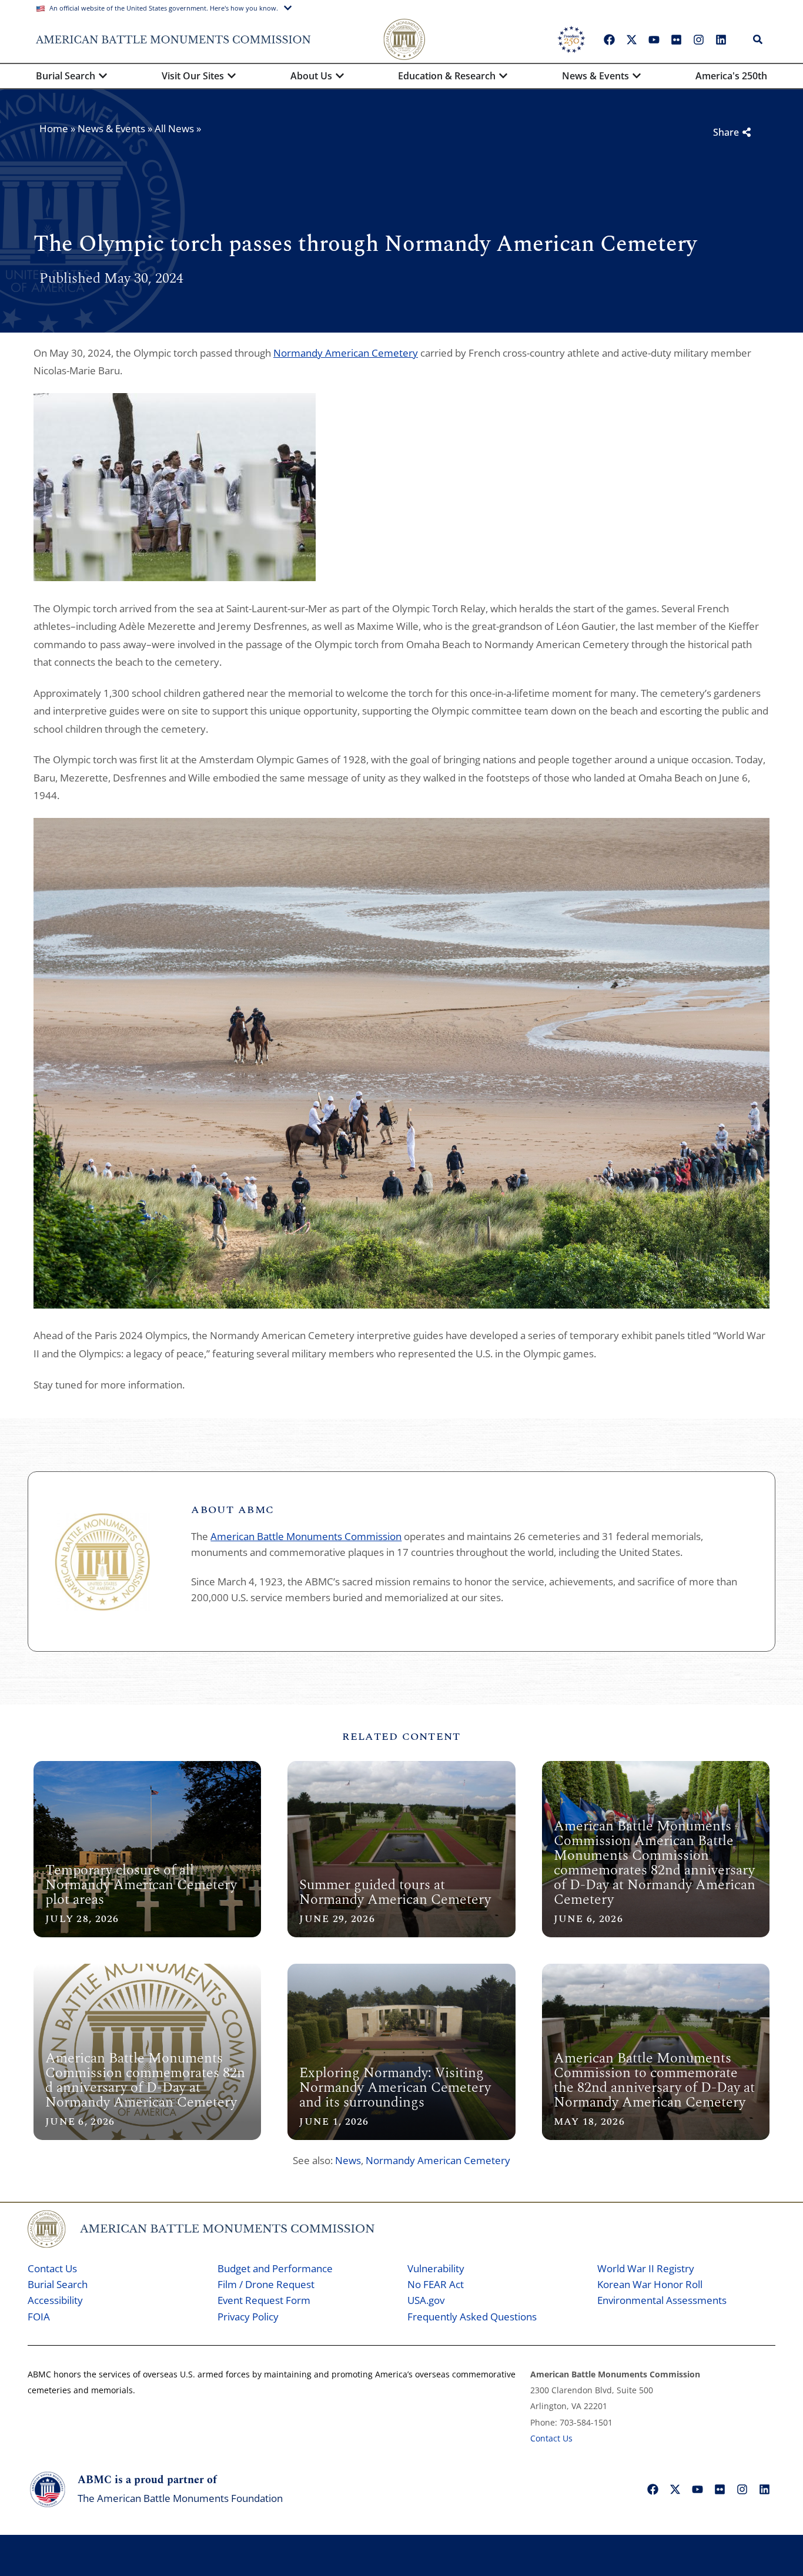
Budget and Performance (275, 2268)
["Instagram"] (698, 39)
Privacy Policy (248, 2317)
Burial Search (58, 2284)
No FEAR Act (436, 2284)
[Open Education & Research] (503, 76)
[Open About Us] (340, 76)
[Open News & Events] (637, 76)
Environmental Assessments (662, 2300)
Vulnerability (436, 2268)
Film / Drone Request (266, 2284)
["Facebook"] (609, 39)
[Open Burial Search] (103, 76)
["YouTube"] (654, 39)
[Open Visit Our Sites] (232, 76)
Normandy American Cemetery (346, 353)
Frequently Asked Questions (472, 2317)
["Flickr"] (676, 39)
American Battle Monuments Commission (306, 1536)
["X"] (631, 39)
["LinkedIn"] (721, 39)
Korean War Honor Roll (650, 2284)
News (348, 2160)
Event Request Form (264, 2300)
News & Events (111, 128)
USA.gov (426, 2300)
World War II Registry (646, 2268)
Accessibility (55, 2300)
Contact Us (52, 2268)
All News (174, 128)
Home (54, 128)
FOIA (39, 2317)
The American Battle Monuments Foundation (180, 2498)
